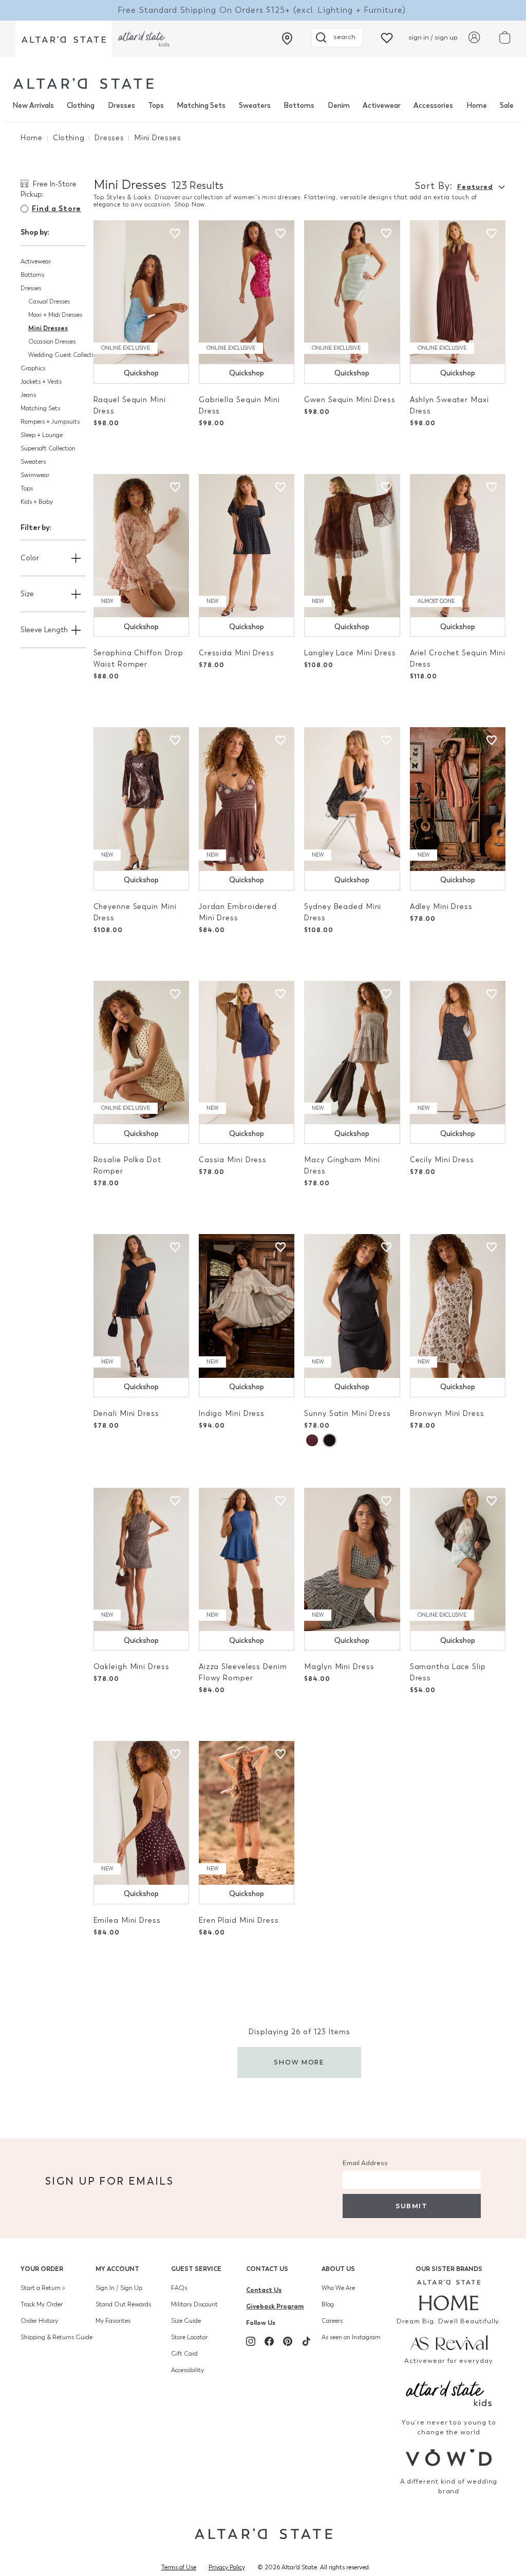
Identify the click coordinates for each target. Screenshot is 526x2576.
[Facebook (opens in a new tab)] (269, 2341)
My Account (117, 2269)
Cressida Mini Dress (237, 653)
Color (30, 558)
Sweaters (255, 106)
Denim (339, 106)
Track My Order (42, 2304)
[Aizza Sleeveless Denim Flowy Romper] (247, 1560)
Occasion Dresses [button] (52, 342)
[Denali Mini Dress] (141, 1306)
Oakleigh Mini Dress (131, 1667)
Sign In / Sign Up (119, 2288)
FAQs (179, 2288)
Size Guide (186, 2321)
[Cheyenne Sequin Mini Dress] (141, 799)
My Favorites (113, 2321)
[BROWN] (312, 1440)
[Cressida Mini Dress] (247, 546)
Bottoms (299, 106)
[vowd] (449, 2458)
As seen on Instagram (351, 2337)
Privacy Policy (227, 2567)
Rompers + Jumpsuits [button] (50, 422)
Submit (411, 2206)
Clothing (81, 106)
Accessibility (187, 2370)
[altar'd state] (83, 83)
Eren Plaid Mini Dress (239, 1920)
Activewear (382, 106)
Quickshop (141, 373)
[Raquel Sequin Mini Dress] (141, 292)
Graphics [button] (33, 368)
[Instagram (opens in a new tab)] (251, 2341)
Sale (507, 106)
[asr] (449, 2342)
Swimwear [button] (35, 475)
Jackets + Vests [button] (41, 382)
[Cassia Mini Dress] (247, 1053)
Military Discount (194, 2304)
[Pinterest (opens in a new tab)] (288, 2341)
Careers (332, 2321)
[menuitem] (33, 106)
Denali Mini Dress (126, 1414)
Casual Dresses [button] (49, 301)
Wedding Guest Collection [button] (64, 355)
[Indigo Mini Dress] (247, 1306)
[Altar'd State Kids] (449, 2392)
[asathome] (449, 2295)
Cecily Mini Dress (442, 1160)
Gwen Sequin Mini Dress (350, 400)
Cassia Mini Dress (233, 1160)
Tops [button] (27, 488)
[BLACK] (329, 1440)
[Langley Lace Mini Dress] (352, 546)
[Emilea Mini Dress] (141, 1813)
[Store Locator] (287, 39)
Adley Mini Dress (441, 907)
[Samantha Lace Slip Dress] (458, 1560)
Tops (156, 106)
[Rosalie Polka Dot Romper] (141, 1053)
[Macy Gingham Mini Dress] (352, 1053)
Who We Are (338, 2288)
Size (27, 594)
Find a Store (57, 209)
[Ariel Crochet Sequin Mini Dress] (458, 546)
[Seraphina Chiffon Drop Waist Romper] (141, 546)
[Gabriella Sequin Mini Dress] (247, 292)
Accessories (433, 106)
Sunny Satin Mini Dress (347, 1414)
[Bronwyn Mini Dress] (458, 1306)
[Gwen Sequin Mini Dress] (352, 292)
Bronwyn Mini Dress (447, 1414)
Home (477, 106)
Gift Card (184, 2354)
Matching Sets (201, 106)
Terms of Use (179, 2567)
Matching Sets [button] (40, 408)
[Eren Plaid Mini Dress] (247, 1813)
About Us (338, 2269)
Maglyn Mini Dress (339, 1667)
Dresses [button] (31, 288)
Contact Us (267, 2269)
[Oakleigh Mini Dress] (141, 1560)
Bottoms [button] (32, 275)
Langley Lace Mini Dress (350, 653)
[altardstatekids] (144, 39)
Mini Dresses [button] (48, 328)
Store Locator (189, 2337)
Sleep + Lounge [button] (42, 435)
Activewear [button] (36, 261)
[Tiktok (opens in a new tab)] (306, 2341)
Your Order (42, 2269)
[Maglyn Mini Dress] (352, 1560)
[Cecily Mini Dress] (458, 1053)
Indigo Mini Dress (232, 1414)
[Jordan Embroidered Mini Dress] (247, 799)
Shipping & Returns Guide (57, 2337)
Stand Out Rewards (123, 2304)
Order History (39, 2321)
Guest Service (196, 2269)
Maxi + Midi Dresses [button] (55, 315)
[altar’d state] (64, 39)
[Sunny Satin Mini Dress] (352, 1306)
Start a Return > (43, 2288)
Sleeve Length (44, 630)
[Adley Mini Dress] (458, 799)
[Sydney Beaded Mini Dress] (352, 799)
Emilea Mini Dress (127, 1920)
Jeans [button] (28, 395)
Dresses (121, 106)
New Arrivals (33, 106)
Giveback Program (275, 2306)
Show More (299, 2062)
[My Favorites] (387, 37)
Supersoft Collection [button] (48, 448)
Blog (328, 2304)
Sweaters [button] (33, 462)
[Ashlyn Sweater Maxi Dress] (458, 292)
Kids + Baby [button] (37, 502)
